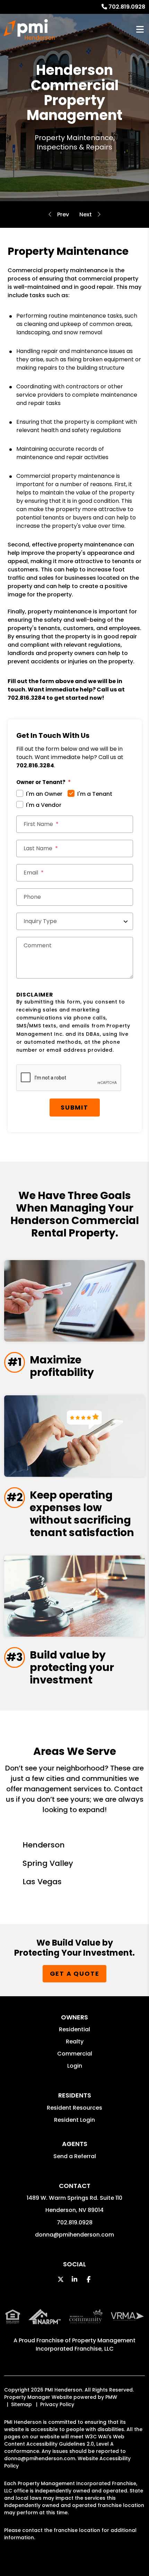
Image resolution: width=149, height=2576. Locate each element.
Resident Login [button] (74, 2120)
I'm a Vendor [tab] (44, 805)
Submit (74, 1107)
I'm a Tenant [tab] (95, 794)
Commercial (75, 2054)
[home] (29, 29)
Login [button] (75, 2066)
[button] (61, 2279)
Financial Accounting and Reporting (86, 215)
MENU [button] (140, 30)
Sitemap (21, 2404)
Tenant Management (63, 215)
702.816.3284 (27, 698)
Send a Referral (75, 2156)
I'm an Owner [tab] (44, 794)
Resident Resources (74, 2108)
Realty (75, 2041)
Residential (74, 2029)
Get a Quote (75, 1974)
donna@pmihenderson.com (74, 2235)
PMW (111, 2397)
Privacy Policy (57, 2404)
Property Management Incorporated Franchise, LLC (86, 2345)
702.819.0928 (127, 7)
